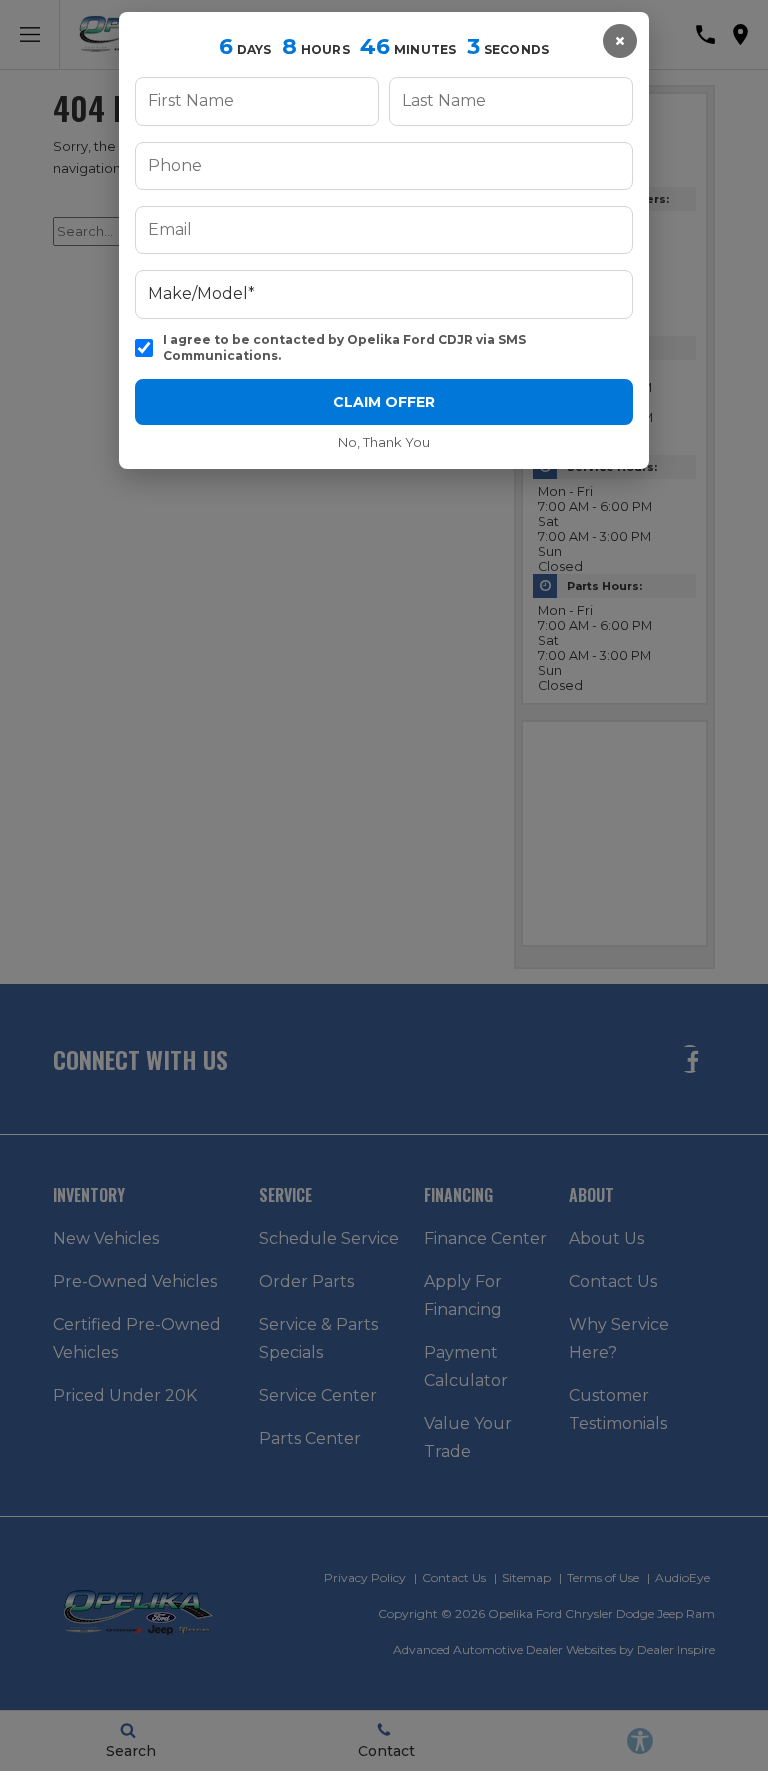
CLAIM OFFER (384, 402)
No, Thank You (384, 442)
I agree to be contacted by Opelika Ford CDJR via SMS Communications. (344, 347)
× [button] (620, 41)
